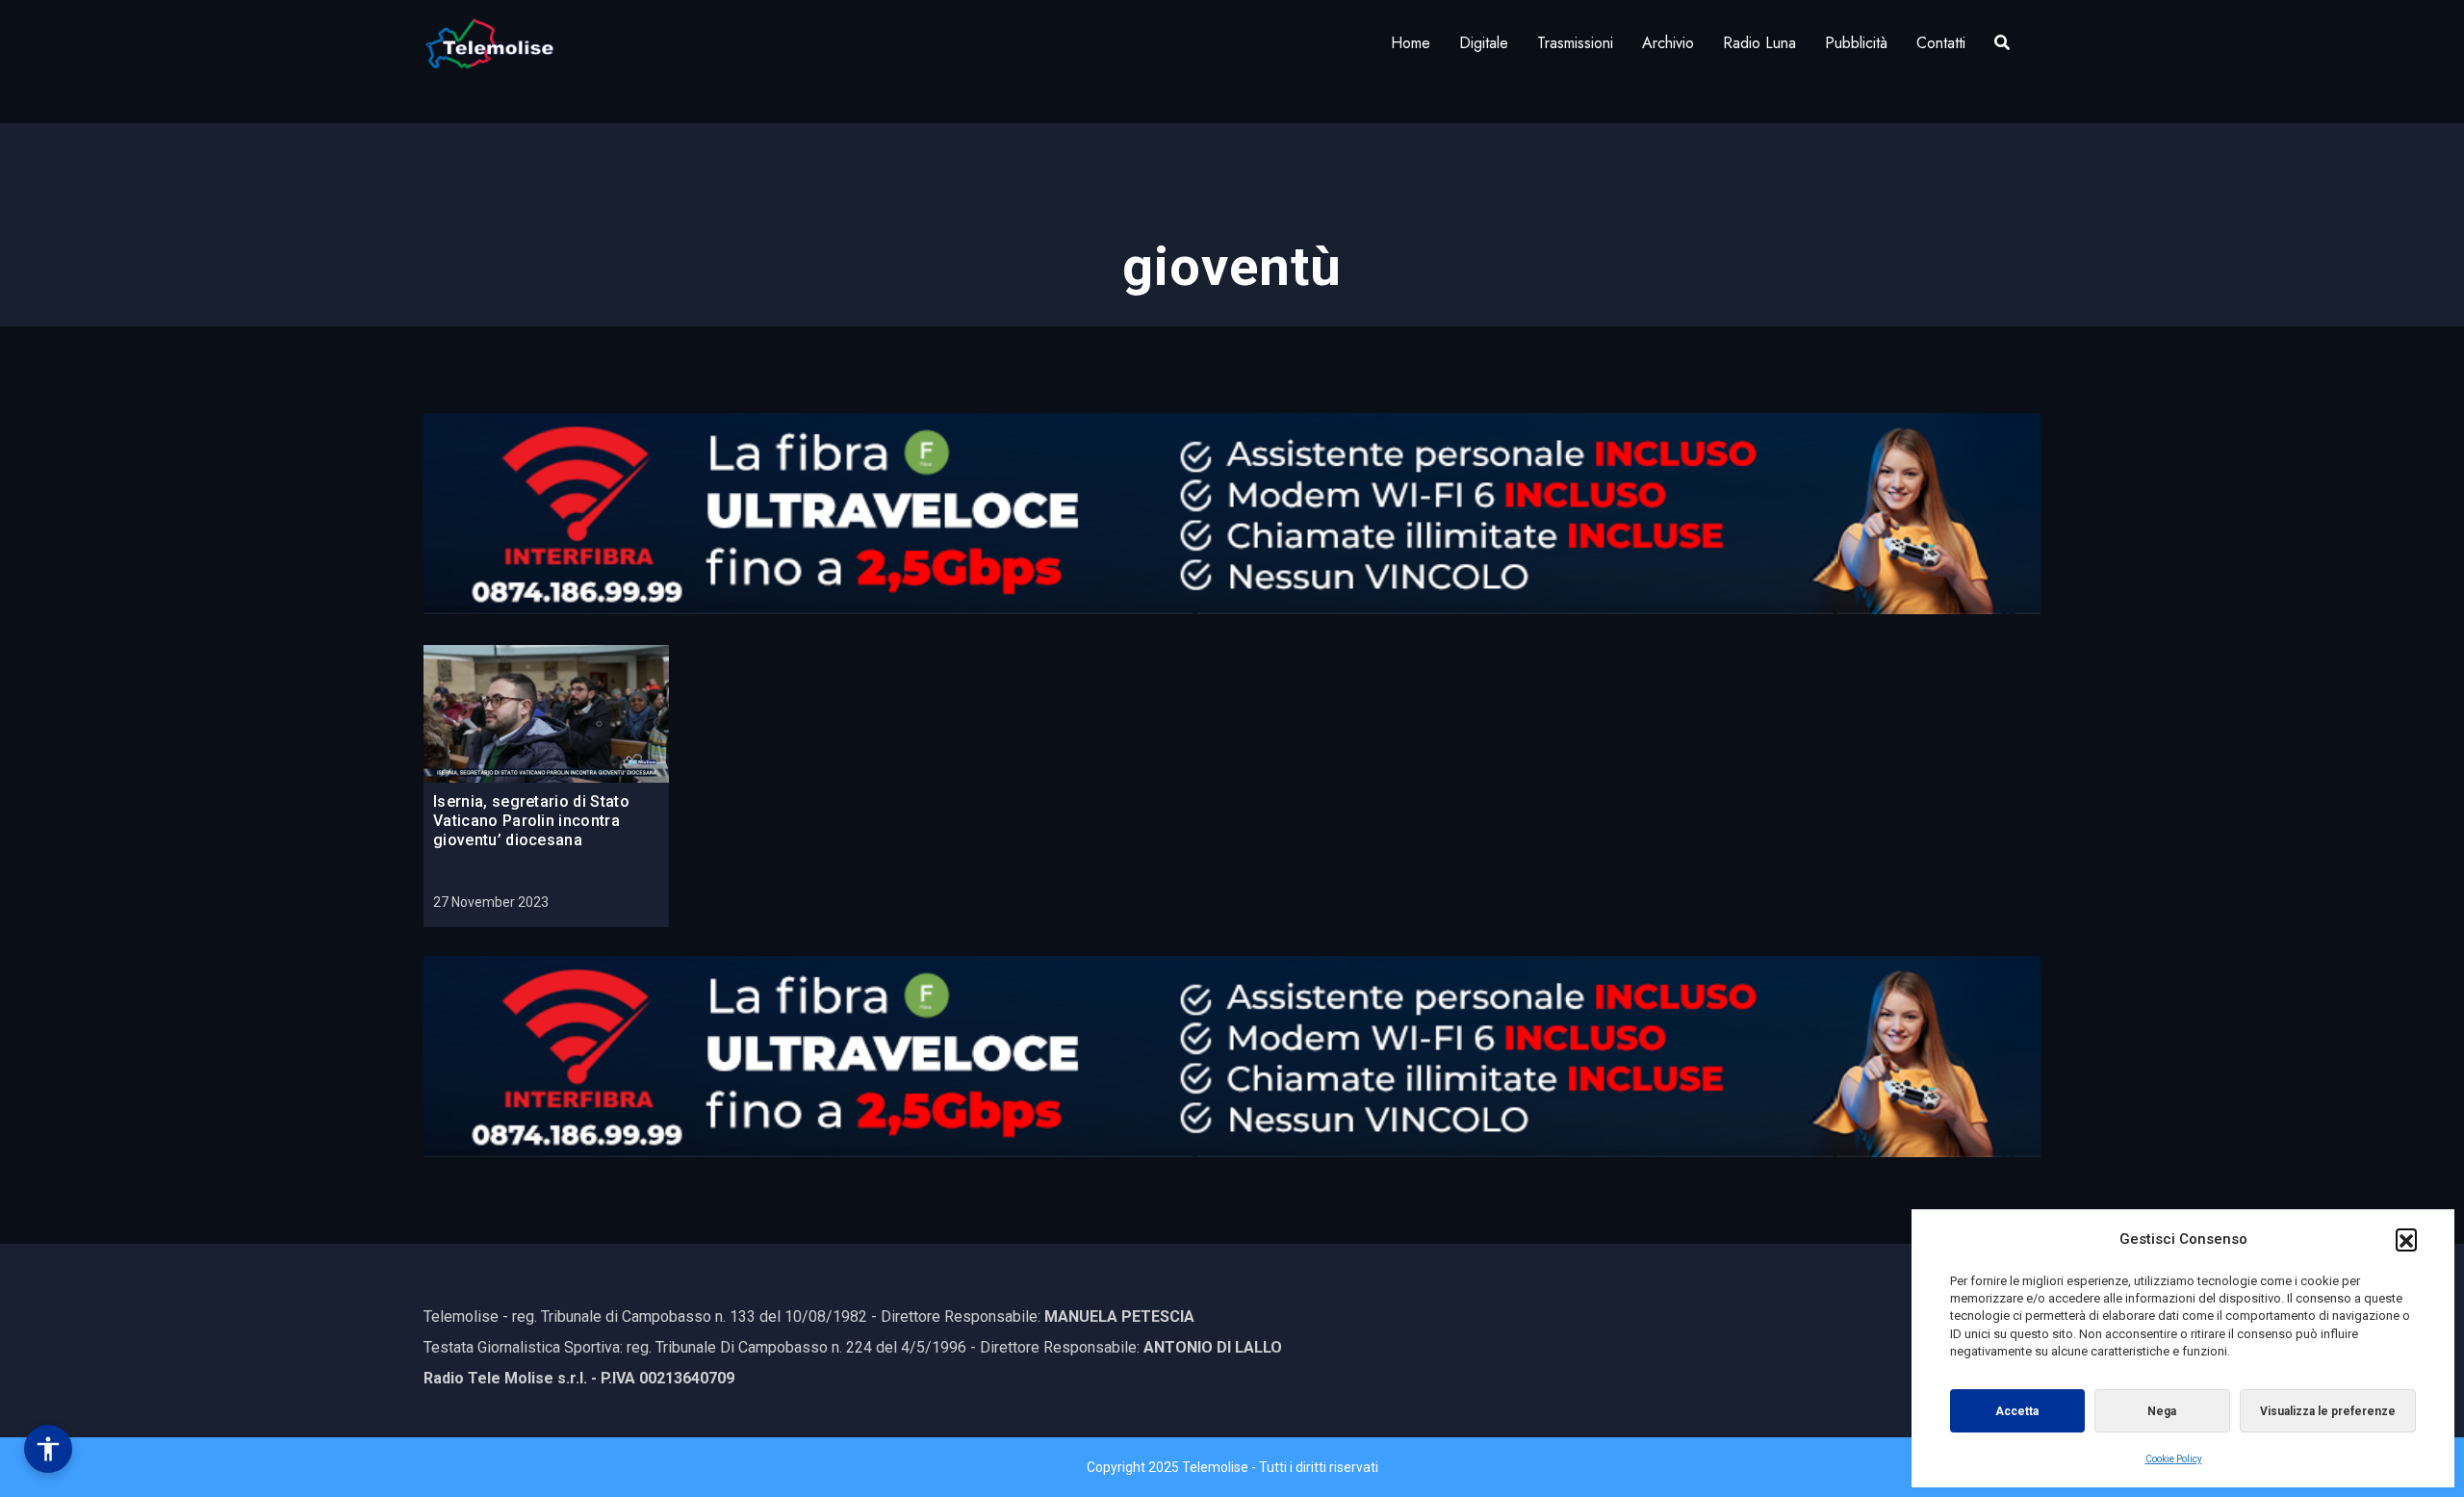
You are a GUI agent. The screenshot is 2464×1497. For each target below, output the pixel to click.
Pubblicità (1856, 43)
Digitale (1484, 43)
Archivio (1668, 43)
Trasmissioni (1575, 43)
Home (1411, 43)
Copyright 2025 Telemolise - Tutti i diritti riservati (1232, 1467)
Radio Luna (1759, 43)
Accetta (2017, 1411)
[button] (2406, 1239)
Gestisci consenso (48, 1449)
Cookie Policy (2174, 1459)
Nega (2162, 1411)
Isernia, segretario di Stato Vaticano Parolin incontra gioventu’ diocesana (531, 821)
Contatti (1941, 43)
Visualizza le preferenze (2328, 1411)
